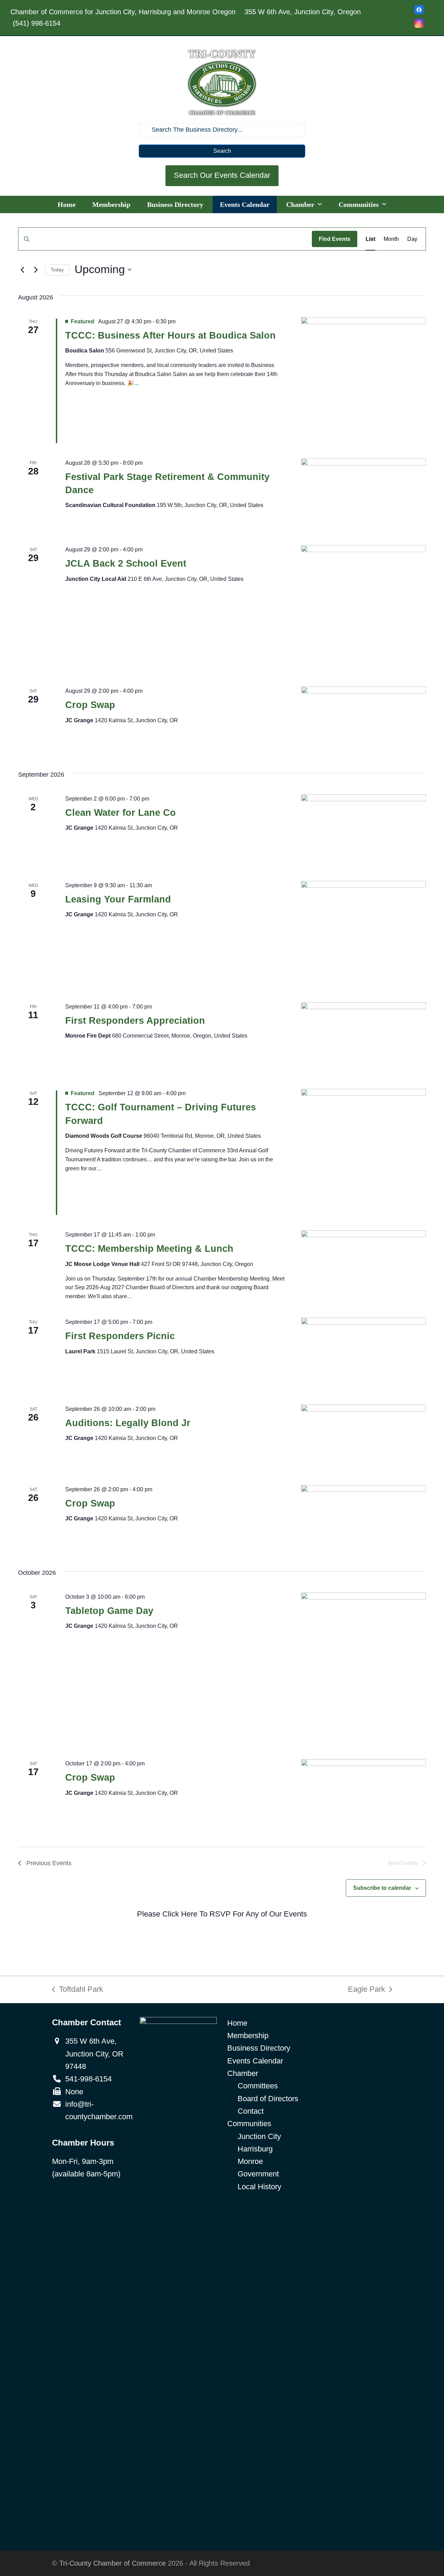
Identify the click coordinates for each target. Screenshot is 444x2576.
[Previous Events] (22, 270)
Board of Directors (268, 2099)
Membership (248, 2036)
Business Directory (259, 2048)
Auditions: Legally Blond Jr (128, 1423)
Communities (249, 2124)
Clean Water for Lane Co (121, 813)
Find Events (335, 239)
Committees (258, 2086)
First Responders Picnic (120, 1336)
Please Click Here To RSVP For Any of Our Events (222, 1914)
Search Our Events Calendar (222, 175)
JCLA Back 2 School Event (126, 564)
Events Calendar (255, 2061)
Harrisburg (255, 2149)
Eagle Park (366, 1990)
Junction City (259, 2136)
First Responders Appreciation (135, 1021)
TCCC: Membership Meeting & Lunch (149, 1249)
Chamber (243, 2073)
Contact (251, 2111)
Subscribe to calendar (382, 1888)
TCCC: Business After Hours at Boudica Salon (170, 335)
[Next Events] (36, 270)
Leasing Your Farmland (118, 899)
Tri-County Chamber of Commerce (113, 2563)
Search (222, 151)
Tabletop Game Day (109, 1611)
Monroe (250, 2161)
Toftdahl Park (78, 1990)
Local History (259, 2187)
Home (237, 2023)
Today (57, 270)
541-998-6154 (88, 2079)
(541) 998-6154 (37, 23)
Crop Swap (90, 705)
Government (258, 2174)
